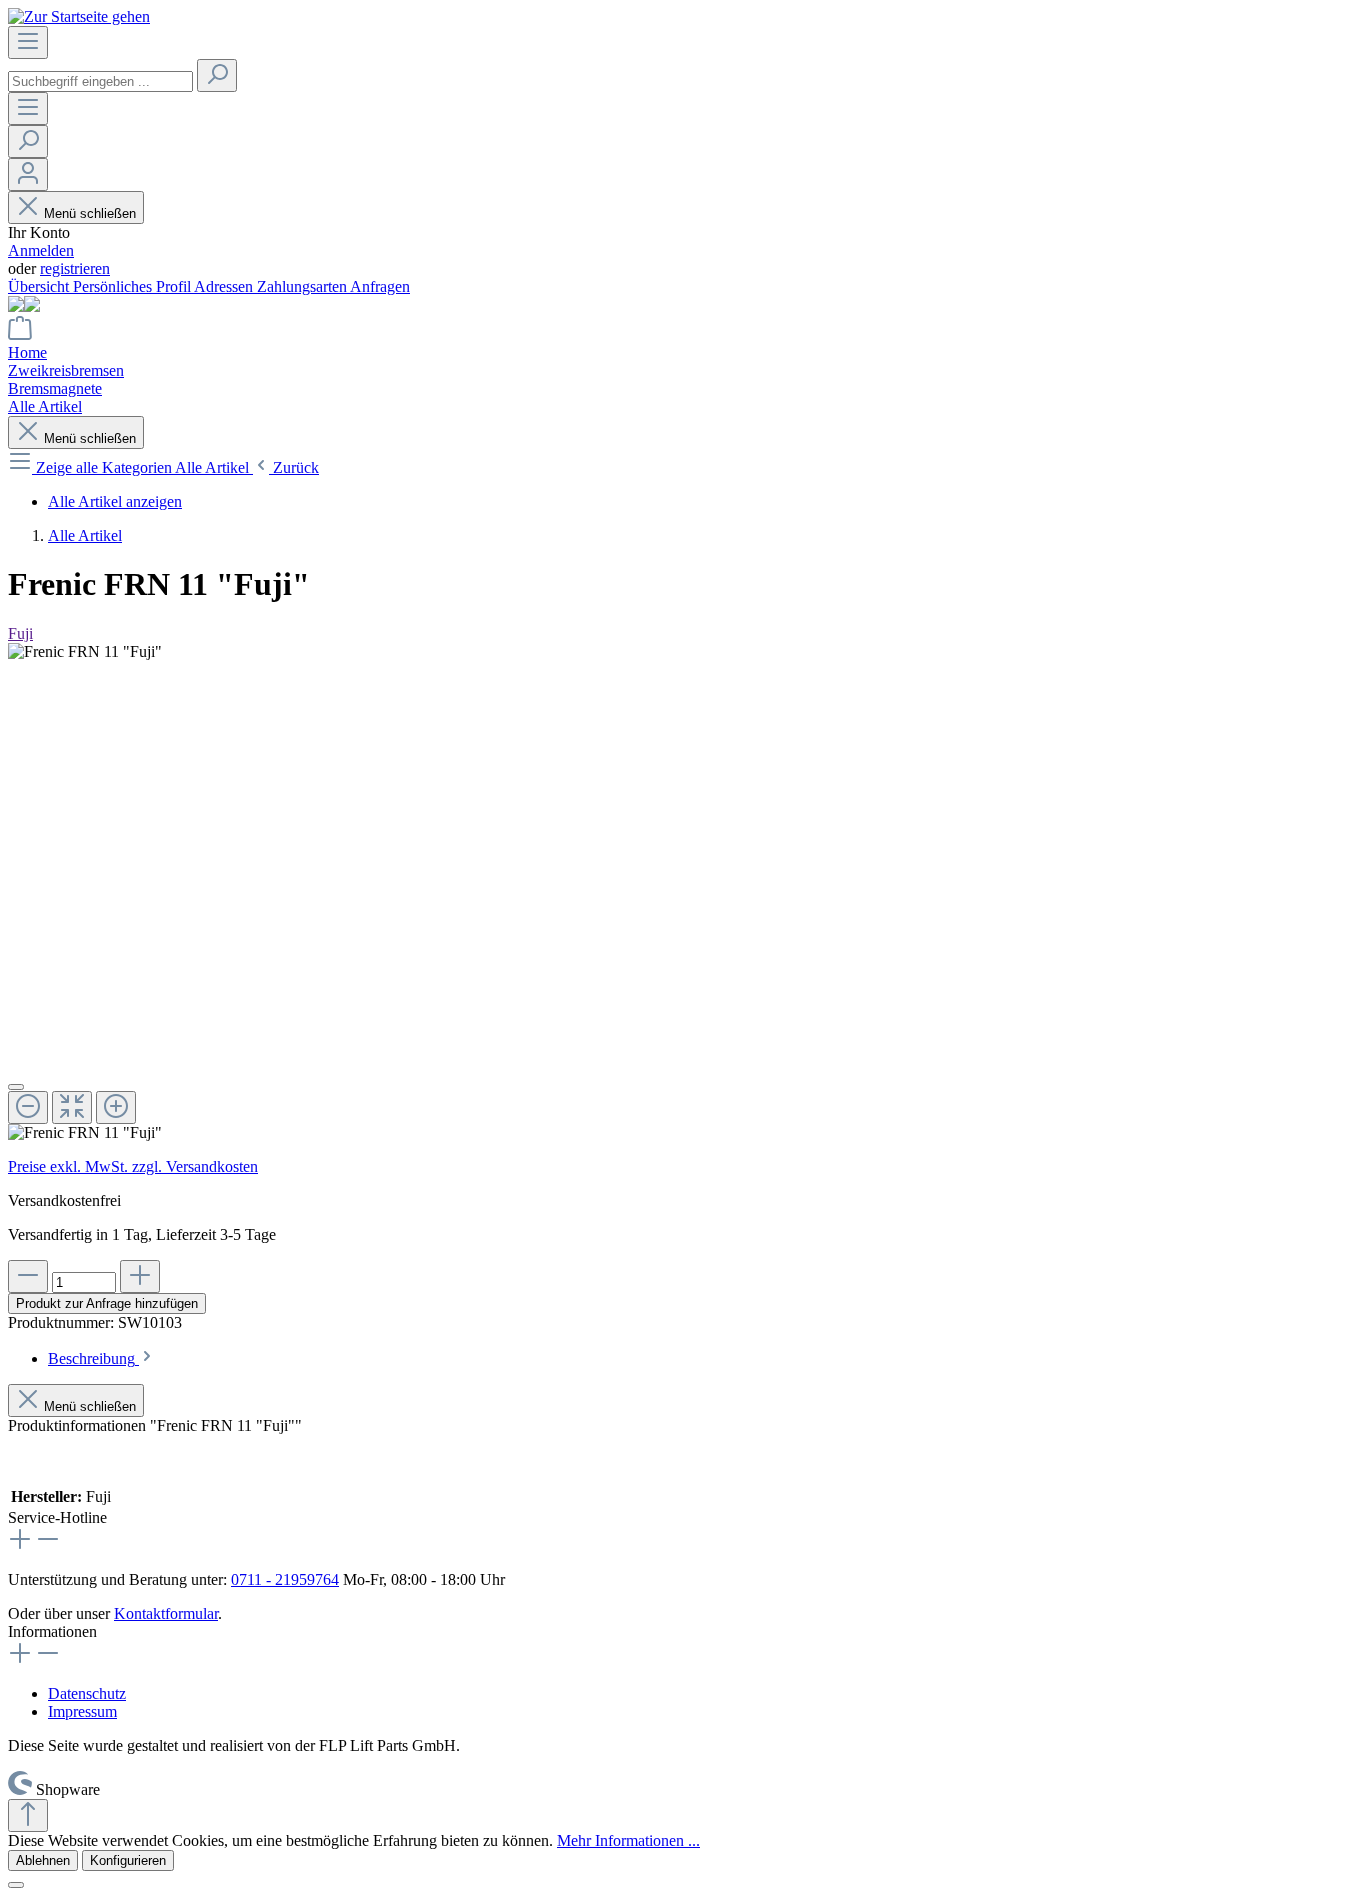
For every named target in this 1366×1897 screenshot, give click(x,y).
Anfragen (380, 286)
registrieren (75, 268)
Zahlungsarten (303, 286)
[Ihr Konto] (28, 174)
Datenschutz (87, 1693)
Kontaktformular (166, 1613)
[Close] (16, 1087)
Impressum (82, 1711)
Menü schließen (90, 213)
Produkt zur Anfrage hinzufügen (107, 1303)
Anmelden (41, 250)
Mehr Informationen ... (628, 1840)
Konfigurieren (128, 1860)
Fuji (20, 633)
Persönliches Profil (133, 286)
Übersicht (40, 286)
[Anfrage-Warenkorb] (20, 334)
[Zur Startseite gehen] (79, 16)
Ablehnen (43, 1860)
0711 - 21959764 (285, 1579)
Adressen (225, 286)
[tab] (101, 1358)
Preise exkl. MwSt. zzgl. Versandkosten (133, 1166)
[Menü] (28, 42)
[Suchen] (217, 75)
